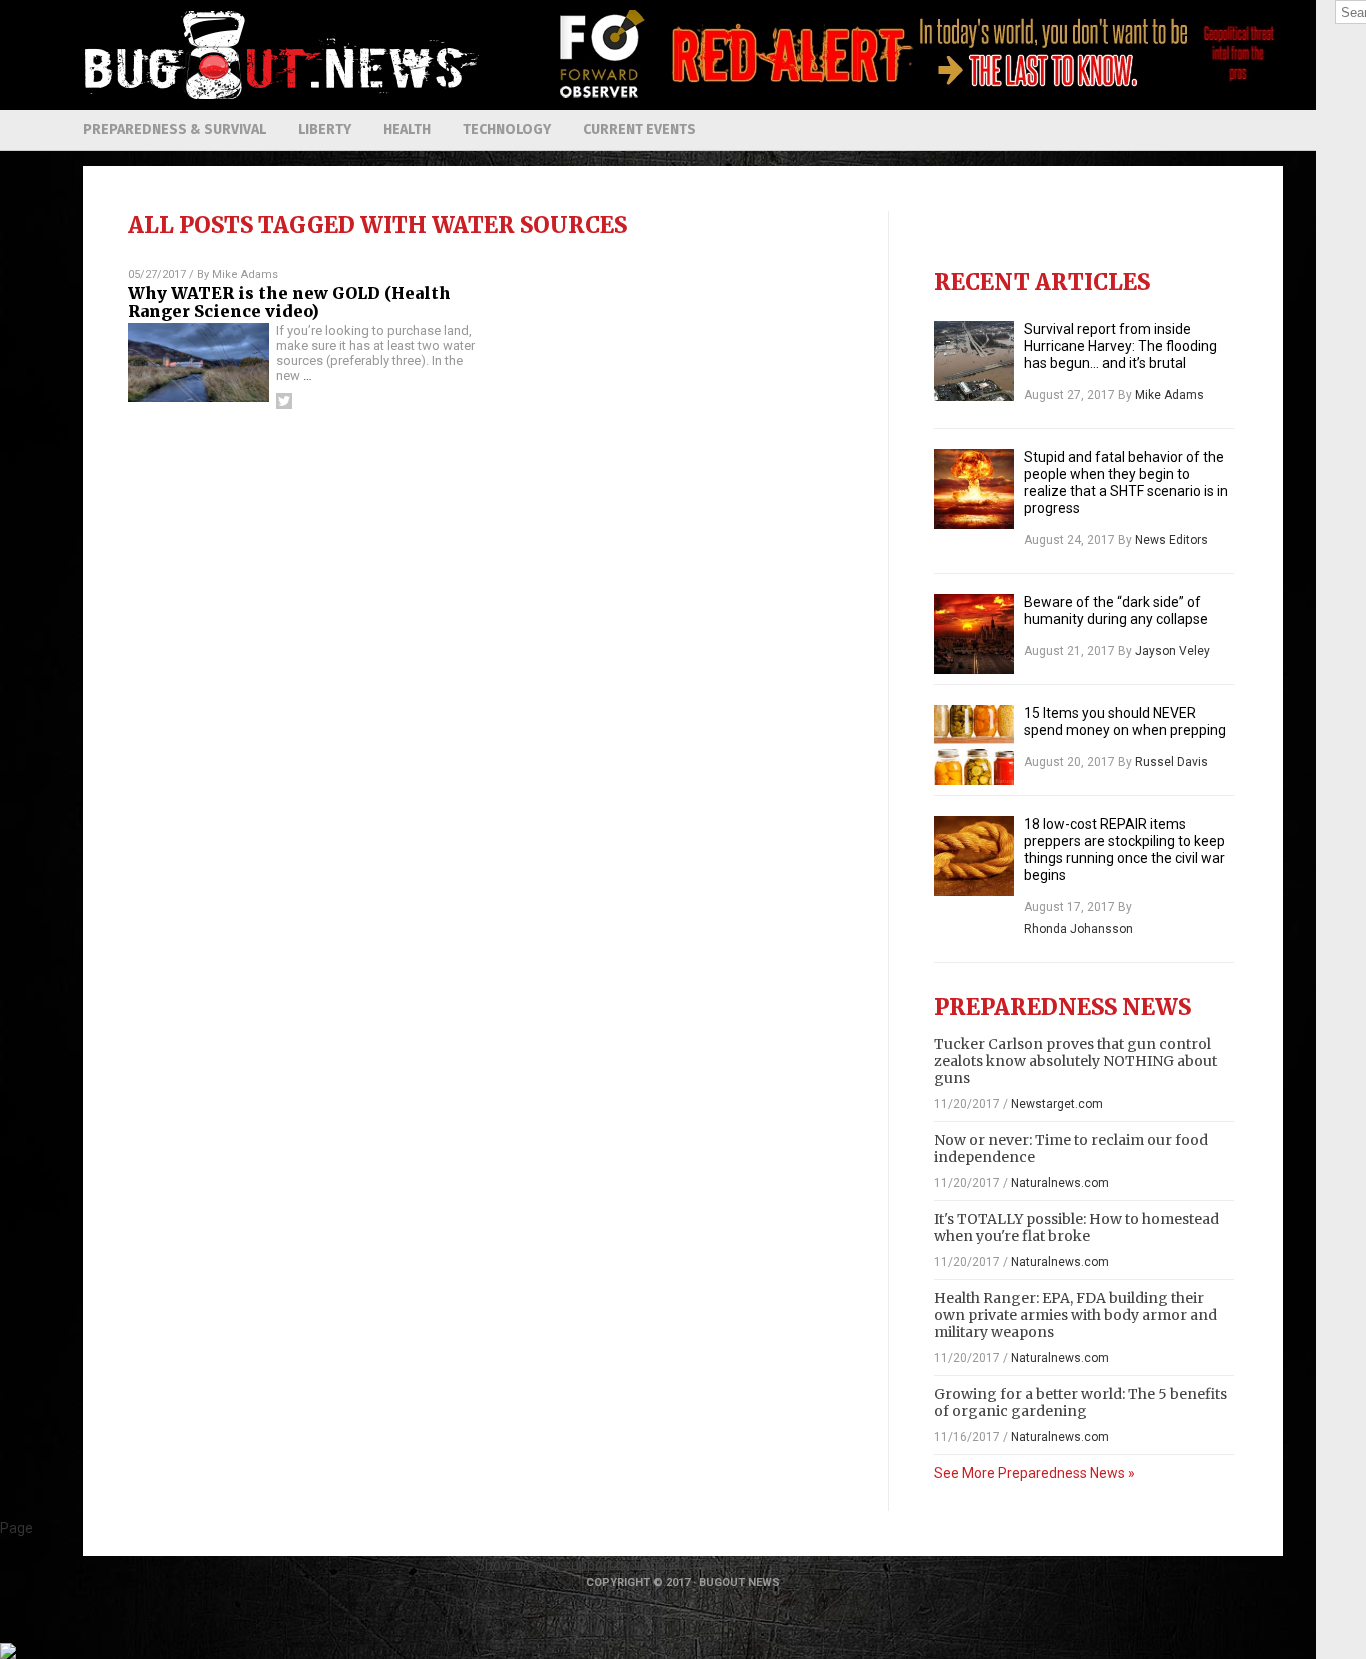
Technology (507, 129)
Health (407, 129)
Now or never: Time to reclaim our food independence (1071, 1148)
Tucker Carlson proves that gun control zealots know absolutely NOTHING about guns (1075, 1061)
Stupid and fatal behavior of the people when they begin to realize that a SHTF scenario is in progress (1126, 482)
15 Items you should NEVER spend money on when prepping (1125, 721)
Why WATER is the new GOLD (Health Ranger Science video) (289, 302)
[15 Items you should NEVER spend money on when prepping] (974, 745)
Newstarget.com (1057, 1104)
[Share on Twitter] (284, 401)
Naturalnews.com (1060, 1183)
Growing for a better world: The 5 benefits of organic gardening (1080, 1402)
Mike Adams (245, 274)
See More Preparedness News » (1034, 1473)
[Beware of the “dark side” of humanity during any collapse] (974, 634)
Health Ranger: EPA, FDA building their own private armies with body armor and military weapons (1075, 1315)
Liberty (324, 129)
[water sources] (283, 95)
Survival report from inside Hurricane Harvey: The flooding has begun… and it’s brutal (1120, 346)
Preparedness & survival (174, 129)
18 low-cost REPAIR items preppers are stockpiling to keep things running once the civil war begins (1124, 849)
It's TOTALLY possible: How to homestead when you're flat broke (1076, 1227)
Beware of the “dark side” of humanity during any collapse (1116, 610)
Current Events (639, 129)
